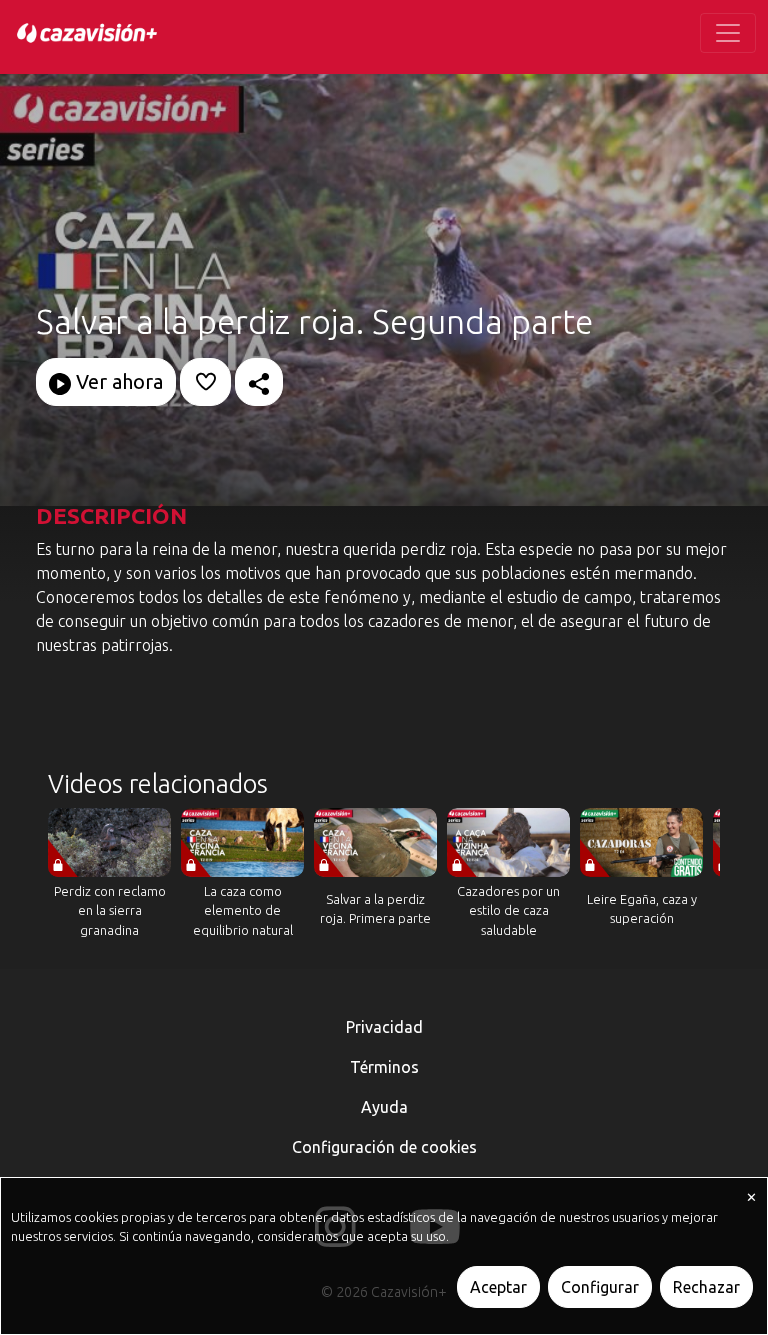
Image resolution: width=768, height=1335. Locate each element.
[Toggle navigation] (728, 33)
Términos (384, 1067)
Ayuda (384, 1107)
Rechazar (706, 1287)
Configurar (600, 1287)
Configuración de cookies (384, 1147)
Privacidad (384, 1027)
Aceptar (498, 1287)
